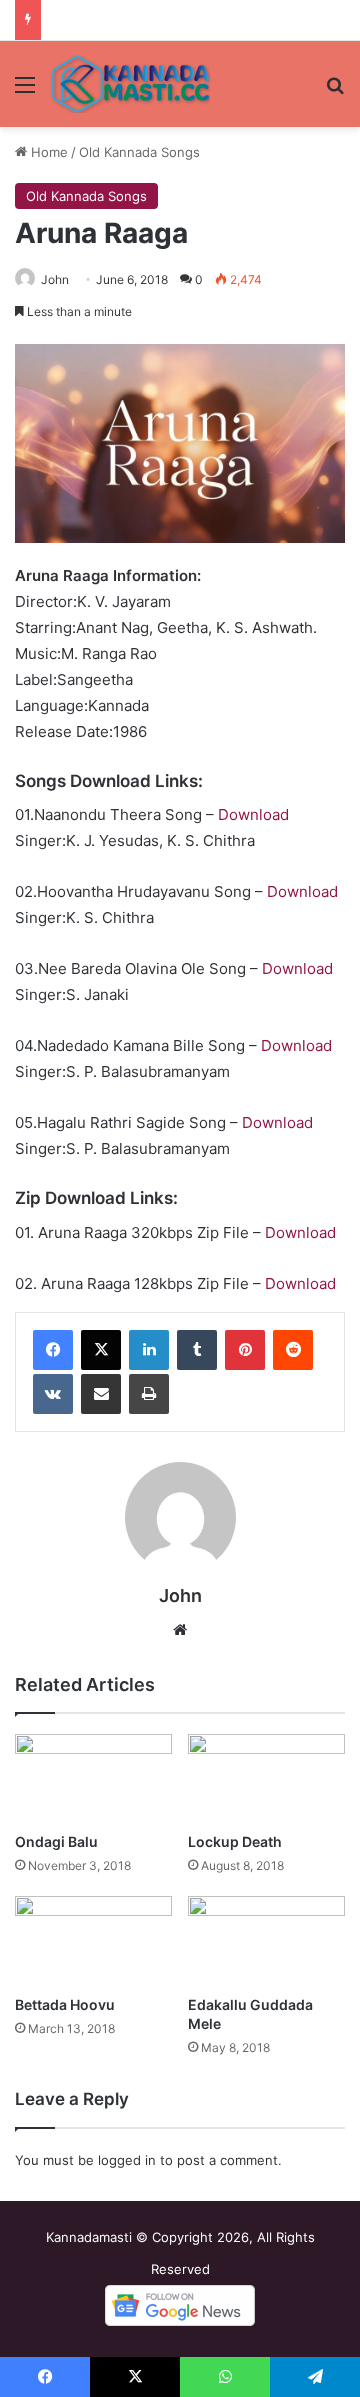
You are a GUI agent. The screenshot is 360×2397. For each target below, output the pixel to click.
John (55, 279)
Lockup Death (235, 1841)
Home (47, 152)
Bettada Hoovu (65, 2004)
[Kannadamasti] (130, 84)
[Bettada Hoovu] (93, 1940)
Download (253, 814)
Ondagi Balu (56, 1841)
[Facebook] (53, 1350)
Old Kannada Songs (139, 152)
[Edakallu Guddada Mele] (266, 1940)
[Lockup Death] (266, 1778)
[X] (101, 1350)
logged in (127, 2160)
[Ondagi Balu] (93, 1778)
